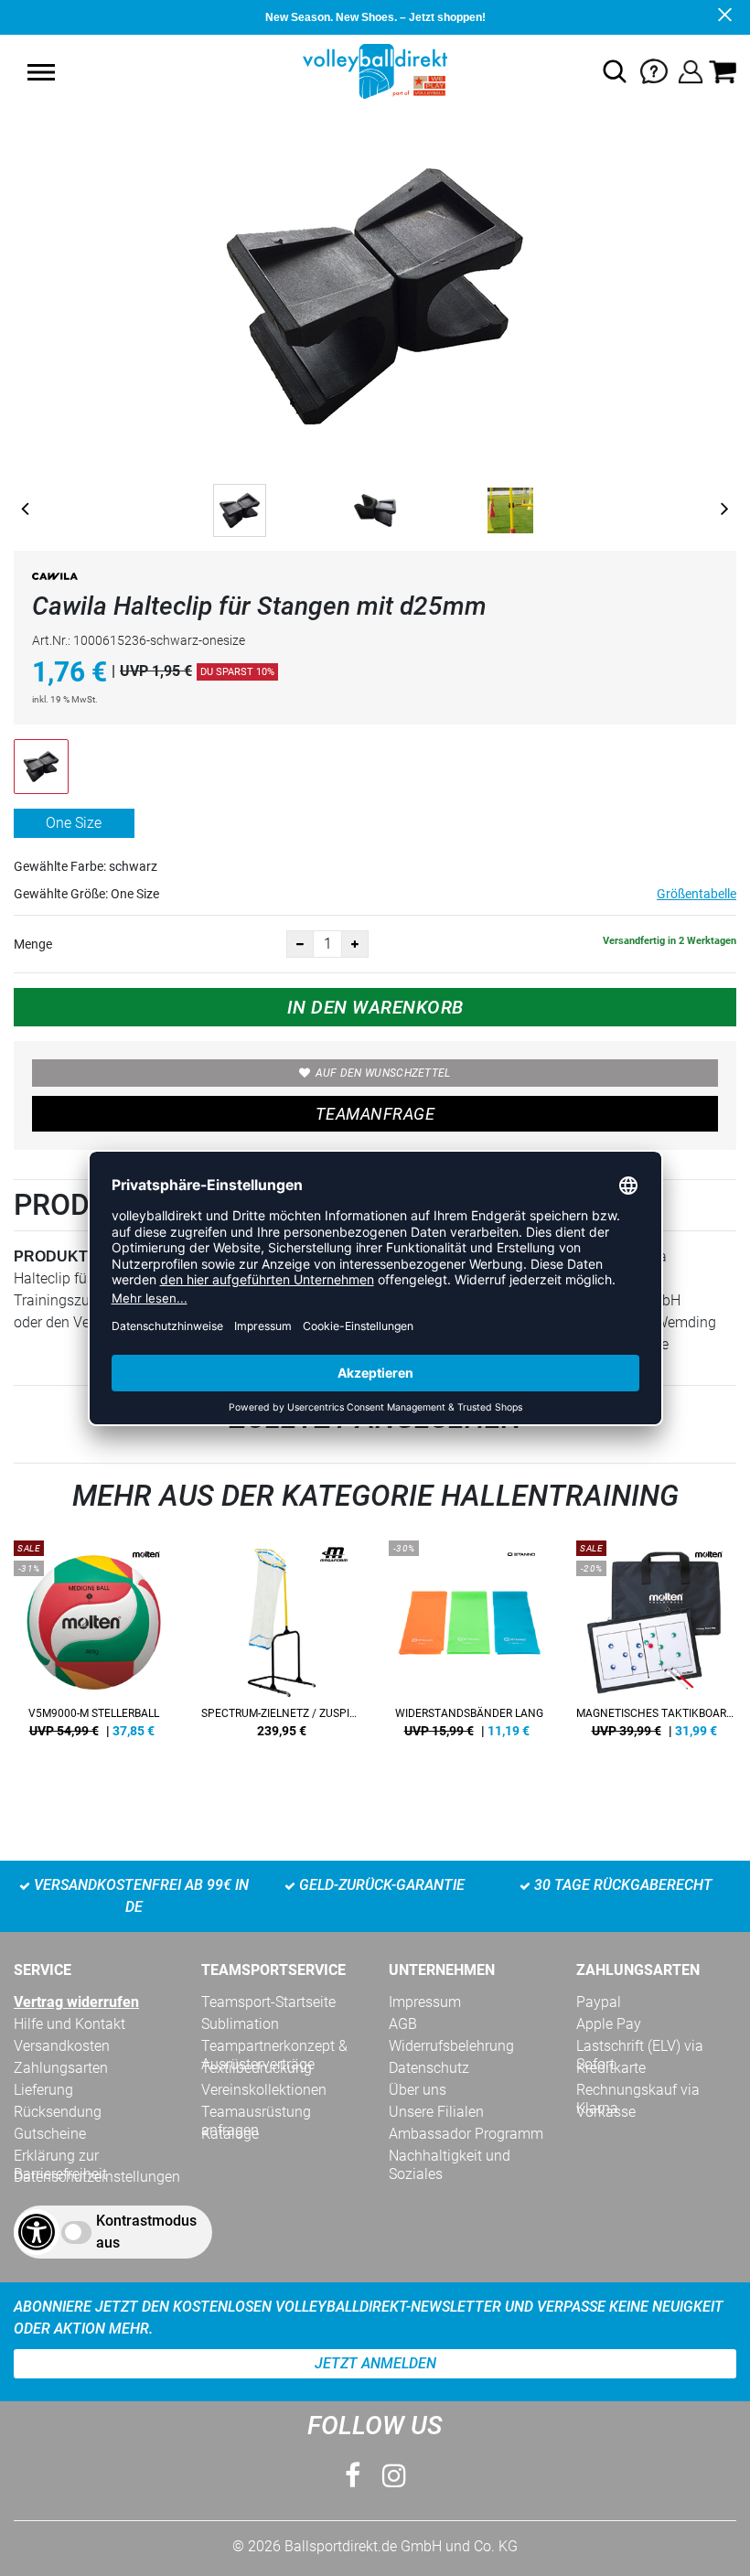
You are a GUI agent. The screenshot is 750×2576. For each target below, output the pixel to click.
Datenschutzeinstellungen (97, 2177)
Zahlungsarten (61, 2068)
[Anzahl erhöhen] (355, 944)
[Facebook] (353, 2476)
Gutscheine (50, 2134)
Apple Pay (609, 2024)
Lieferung (43, 2090)
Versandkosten (62, 2046)
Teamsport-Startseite (268, 2002)
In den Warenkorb (375, 1007)
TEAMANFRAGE (375, 1114)
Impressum (425, 2002)
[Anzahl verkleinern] (300, 944)
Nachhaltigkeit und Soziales (450, 2156)
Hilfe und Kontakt (70, 2024)
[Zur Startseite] (375, 70)
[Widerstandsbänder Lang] (469, 1646)
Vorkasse (606, 2112)
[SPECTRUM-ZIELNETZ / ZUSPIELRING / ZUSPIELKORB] (281, 1646)
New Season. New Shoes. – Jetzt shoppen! (375, 17)
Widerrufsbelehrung (451, 2046)
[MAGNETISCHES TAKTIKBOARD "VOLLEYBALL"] (656, 1646)
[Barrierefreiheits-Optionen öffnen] (37, 2232)
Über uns (418, 2090)
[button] (41, 72)
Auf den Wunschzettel (383, 1073)
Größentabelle (696, 894)
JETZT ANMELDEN (375, 2363)
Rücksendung (58, 2112)
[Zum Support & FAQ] (654, 70)
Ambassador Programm (466, 2134)
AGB (403, 2024)
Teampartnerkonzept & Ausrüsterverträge (274, 2046)
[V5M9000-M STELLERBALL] (94, 1646)
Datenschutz (429, 2068)
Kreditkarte (611, 2068)
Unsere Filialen (436, 2112)
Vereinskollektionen (264, 2090)
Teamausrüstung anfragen (256, 2112)
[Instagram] (394, 2476)
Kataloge (230, 2134)
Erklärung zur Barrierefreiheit (60, 2156)
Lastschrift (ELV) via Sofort (640, 2046)
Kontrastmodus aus (146, 2232)
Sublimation (240, 2024)
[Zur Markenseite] (55, 580)
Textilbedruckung (257, 2068)
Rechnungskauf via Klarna (638, 2090)
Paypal (599, 2002)
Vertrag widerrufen (76, 2002)
